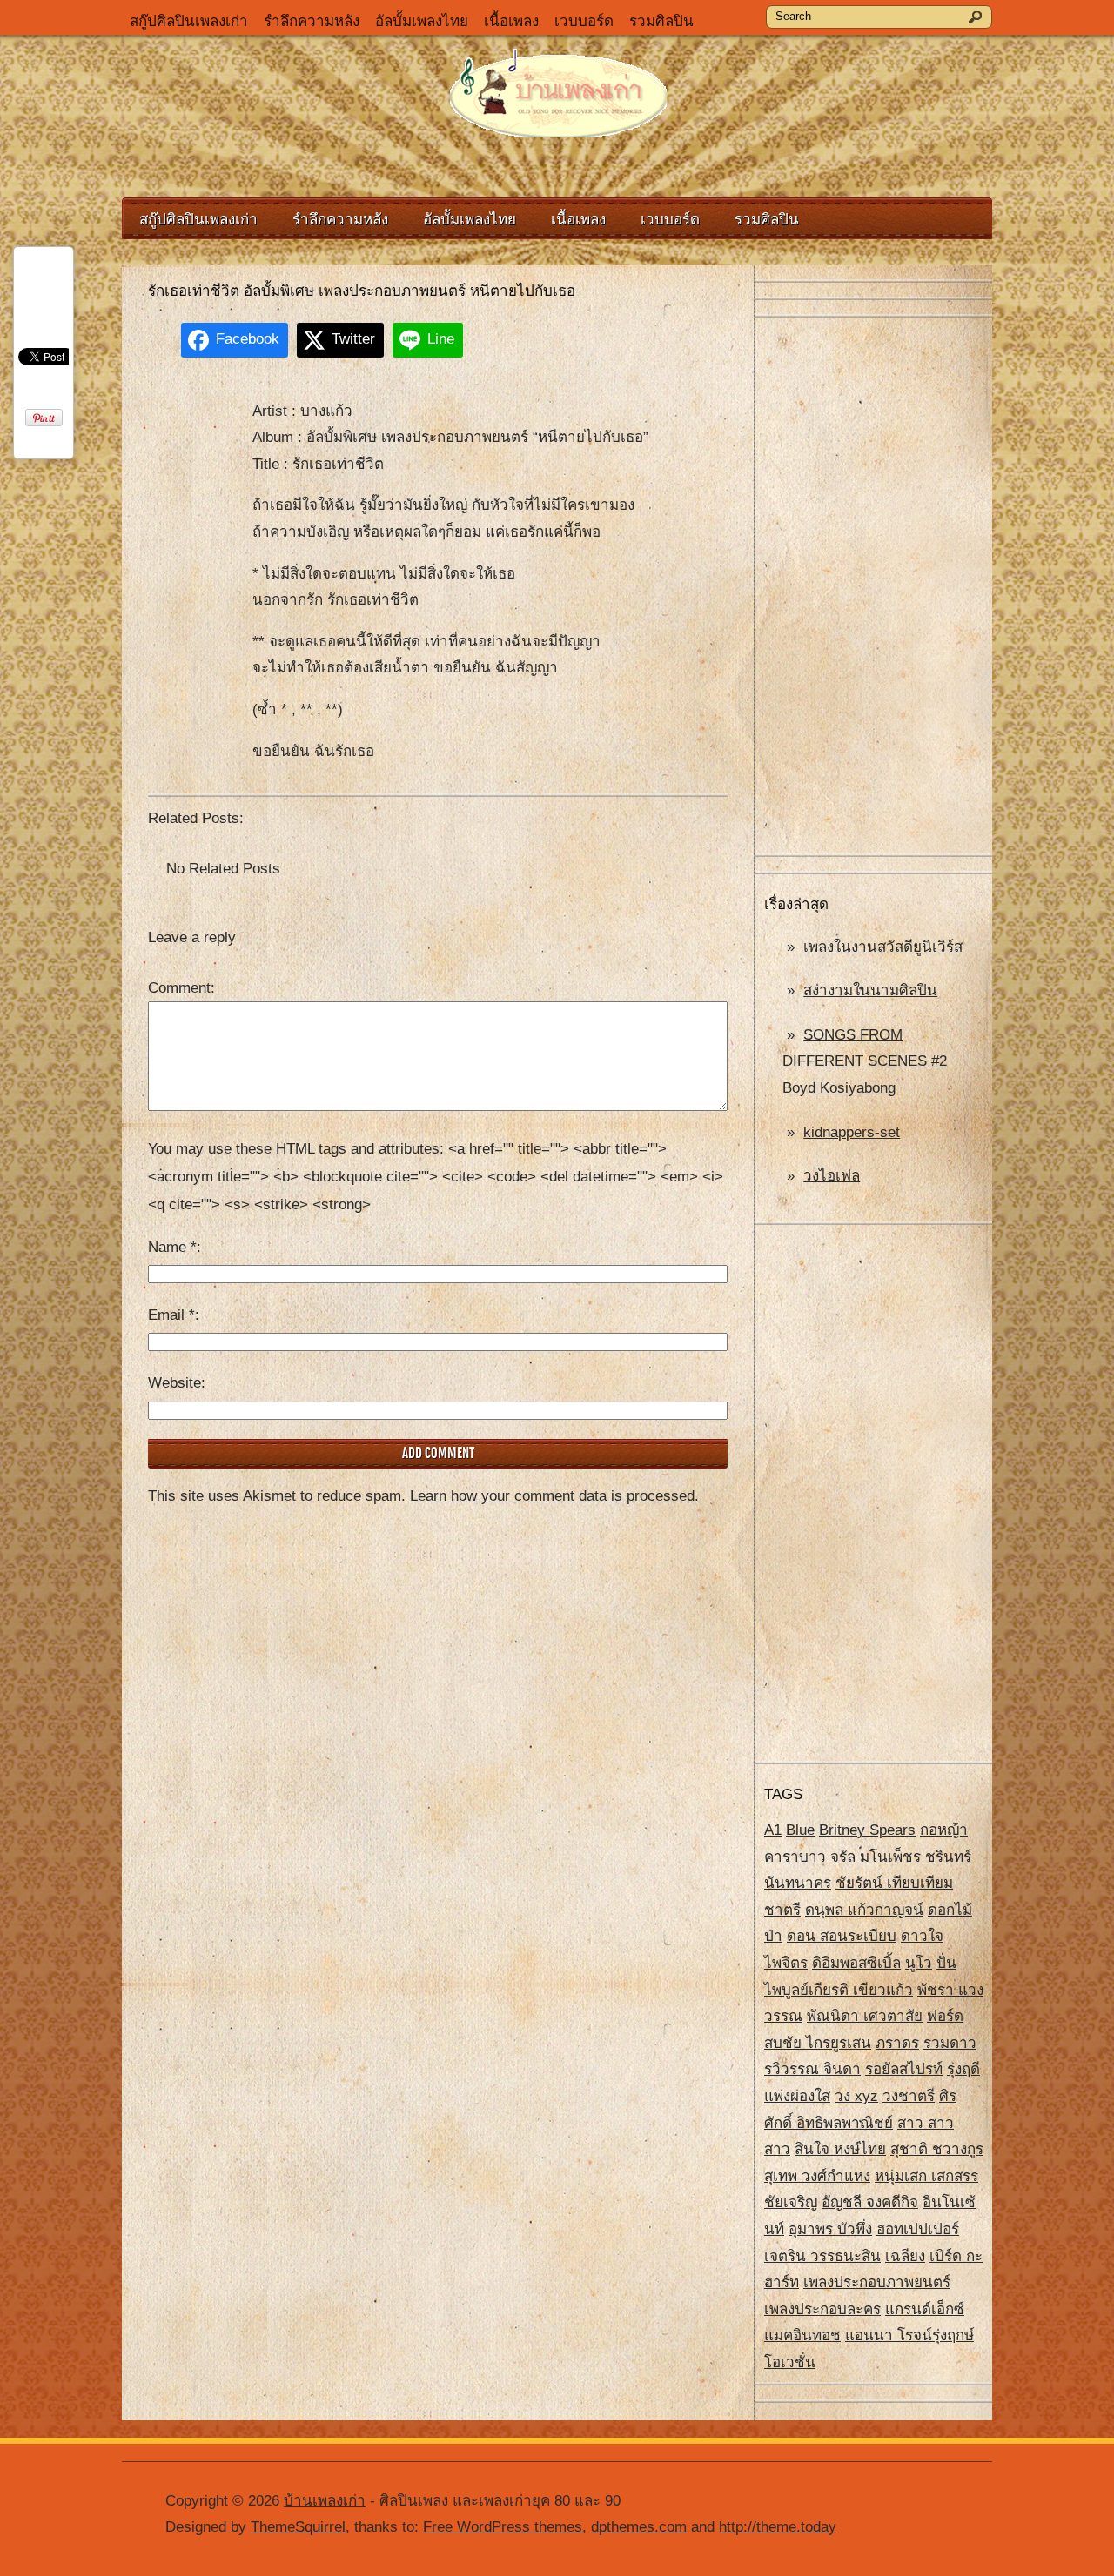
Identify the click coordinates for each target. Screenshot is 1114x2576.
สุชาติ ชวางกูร (937, 2149)
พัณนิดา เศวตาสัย (865, 2016)
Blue (800, 1830)
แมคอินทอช (802, 2335)
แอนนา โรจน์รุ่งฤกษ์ (909, 2335)
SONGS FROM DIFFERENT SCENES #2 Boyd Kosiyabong (865, 1061)
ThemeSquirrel (298, 2527)
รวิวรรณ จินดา (812, 2069)
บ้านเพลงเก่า (325, 2501)
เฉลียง (905, 2256)
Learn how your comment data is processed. (554, 1496)
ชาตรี (782, 1910)
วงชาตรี (909, 2096)
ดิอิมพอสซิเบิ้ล (856, 1963)
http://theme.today (778, 2527)
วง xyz (856, 2096)
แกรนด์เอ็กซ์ (925, 2309)
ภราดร (897, 2043)
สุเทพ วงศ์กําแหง (817, 2176)
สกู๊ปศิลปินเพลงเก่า (189, 21)
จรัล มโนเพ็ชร (876, 1857)
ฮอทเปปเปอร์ (918, 2229)
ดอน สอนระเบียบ (842, 1936)
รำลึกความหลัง (312, 21)
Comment (179, 988)
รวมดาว (950, 2043)
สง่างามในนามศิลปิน (870, 990)
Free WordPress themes (503, 2527)
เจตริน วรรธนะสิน (822, 2256)
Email (171, 1315)
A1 (773, 1830)
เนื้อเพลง (511, 21)
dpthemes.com (639, 2527)
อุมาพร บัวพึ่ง (830, 2229)
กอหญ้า (944, 1830)
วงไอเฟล (832, 1176)
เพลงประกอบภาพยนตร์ (877, 2282)
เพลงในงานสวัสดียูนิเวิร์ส (883, 947)
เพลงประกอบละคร (822, 2309)
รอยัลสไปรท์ (904, 2069)
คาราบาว (795, 1857)
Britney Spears (867, 1830)
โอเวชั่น (790, 2362)
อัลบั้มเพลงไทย (422, 21)
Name (172, 1247)
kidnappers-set (852, 1132)
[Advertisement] (874, 587)
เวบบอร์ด (584, 21)
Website (174, 1383)
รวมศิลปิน (661, 21)
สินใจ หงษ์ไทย (840, 2149)
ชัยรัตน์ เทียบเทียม (894, 1883)
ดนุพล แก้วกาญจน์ (864, 1910)
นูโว (919, 1963)
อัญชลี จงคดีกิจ (870, 2202)
